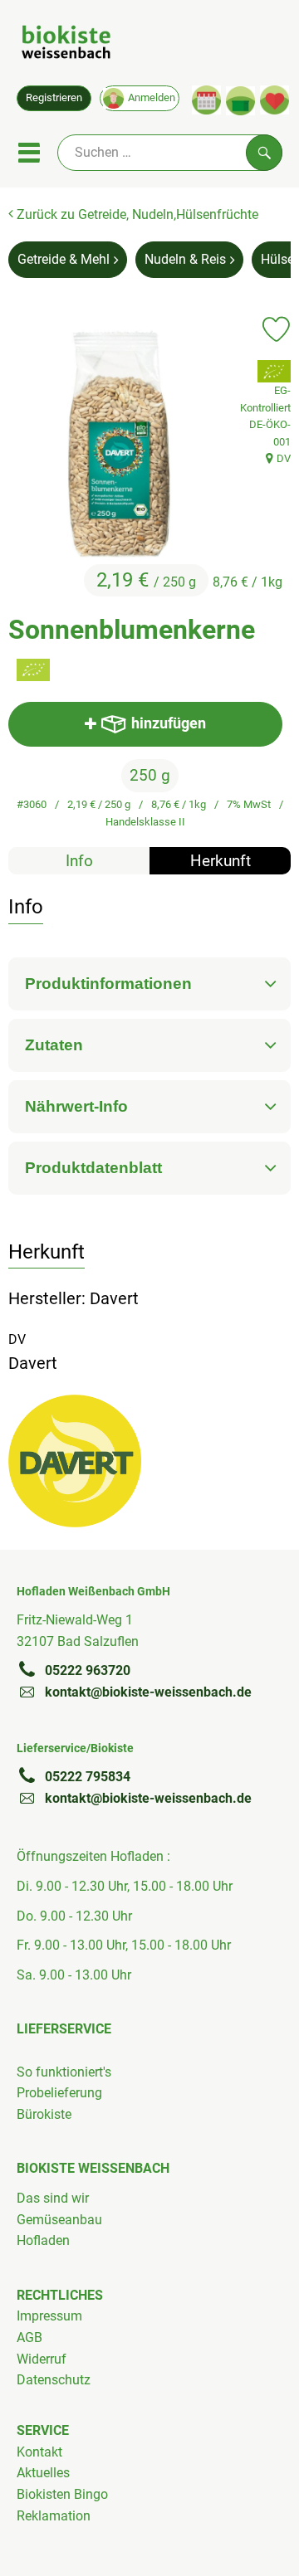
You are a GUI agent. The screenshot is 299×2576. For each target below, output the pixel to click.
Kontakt (39, 2452)
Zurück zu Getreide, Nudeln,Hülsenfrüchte (136, 214)
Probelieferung (59, 2093)
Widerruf (42, 2359)
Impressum (49, 2316)
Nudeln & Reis (185, 259)
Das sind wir (53, 2198)
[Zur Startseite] (66, 45)
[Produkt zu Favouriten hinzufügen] (276, 329)
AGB (29, 2337)
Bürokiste (44, 2114)
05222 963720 (88, 1670)
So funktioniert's (64, 2072)
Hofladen (43, 2240)
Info (79, 861)
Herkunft (221, 861)
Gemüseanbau (59, 2220)
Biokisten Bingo (62, 2494)
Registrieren (54, 97)
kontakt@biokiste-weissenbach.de (148, 1692)
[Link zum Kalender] (206, 100)
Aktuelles (43, 2473)
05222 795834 (88, 1777)
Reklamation (54, 2516)
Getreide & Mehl (64, 259)
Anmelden (152, 97)
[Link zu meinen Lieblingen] (274, 100)
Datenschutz (54, 2380)
